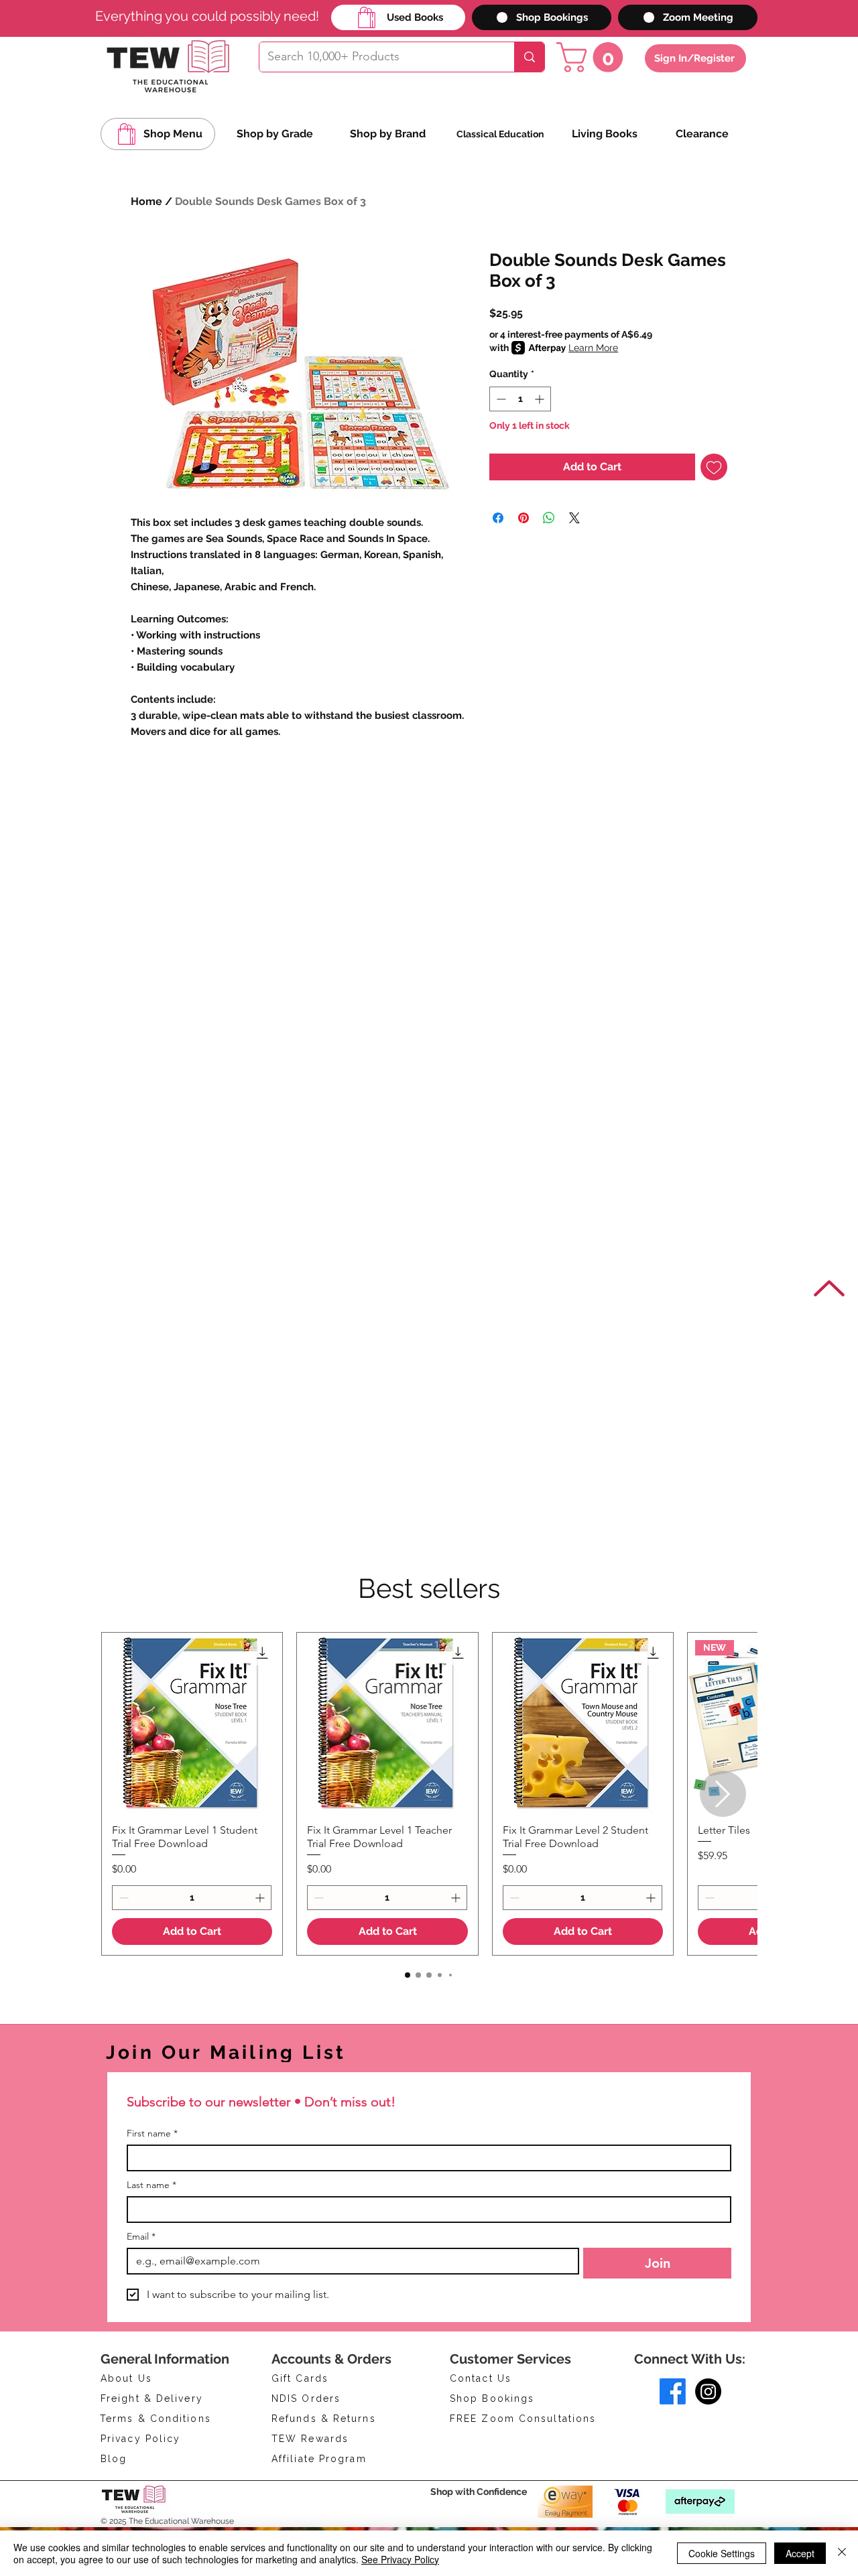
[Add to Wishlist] (714, 467)
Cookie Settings (722, 2553)
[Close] (842, 2553)
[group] (429, 1794)
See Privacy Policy (400, 2559)
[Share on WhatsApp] (549, 518)
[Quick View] (192, 1723)
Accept (800, 2553)
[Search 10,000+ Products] (529, 57)
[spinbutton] (520, 399)
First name (152, 2133)
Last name (151, 2185)
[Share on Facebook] (498, 518)
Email (141, 2237)
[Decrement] (500, 399)
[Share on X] (574, 518)
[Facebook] (673, 2391)
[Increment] (541, 399)
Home (146, 201)
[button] (593, 57)
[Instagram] (708, 2391)
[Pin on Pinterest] (524, 518)
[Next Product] (723, 1794)
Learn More (593, 348)
